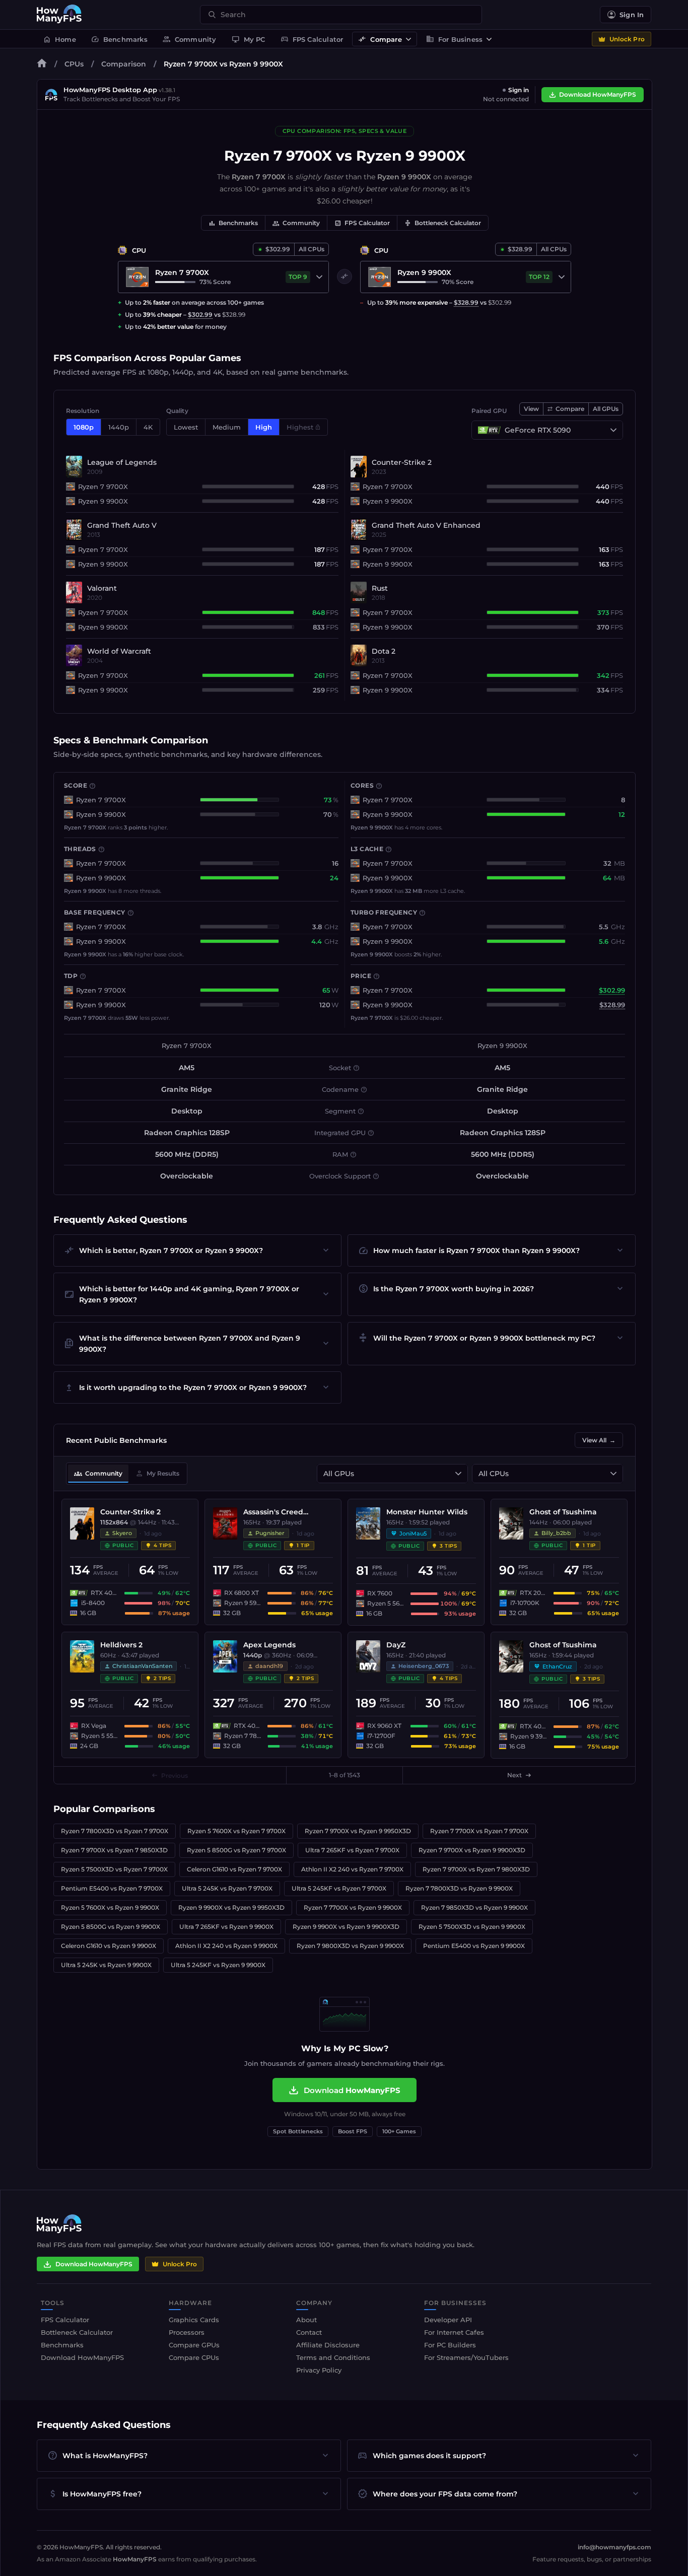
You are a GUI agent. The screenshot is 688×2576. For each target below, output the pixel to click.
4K (148, 427)
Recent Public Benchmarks (116, 1440)
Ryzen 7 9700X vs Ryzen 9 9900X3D (472, 1850)
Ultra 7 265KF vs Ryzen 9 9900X (226, 1927)
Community (190, 39)
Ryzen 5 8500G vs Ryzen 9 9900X (111, 1927)
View (531, 409)
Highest (300, 427)
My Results (157, 1474)
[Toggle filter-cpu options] (613, 1474)
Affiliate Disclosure (328, 2345)
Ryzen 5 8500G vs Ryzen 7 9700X (236, 1850)
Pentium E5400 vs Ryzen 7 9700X (112, 1888)
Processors (187, 2332)
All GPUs (606, 409)
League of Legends (122, 462)
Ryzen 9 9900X (103, 501)
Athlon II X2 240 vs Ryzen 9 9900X (226, 1946)
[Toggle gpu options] (613, 430)
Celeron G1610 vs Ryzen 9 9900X (109, 1946)
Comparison (124, 64)
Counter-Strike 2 (402, 462)
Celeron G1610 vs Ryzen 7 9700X (234, 1869)
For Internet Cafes (454, 2332)
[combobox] (347, 15)
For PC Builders (450, 2345)
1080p (84, 427)
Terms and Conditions (333, 2357)
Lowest (186, 427)
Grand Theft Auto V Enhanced (426, 525)
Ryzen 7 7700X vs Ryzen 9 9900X (353, 1907)
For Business (454, 39)
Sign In (632, 15)
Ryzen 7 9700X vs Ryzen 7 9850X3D (114, 1850)
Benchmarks (119, 39)
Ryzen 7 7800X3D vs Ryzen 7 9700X (115, 1831)
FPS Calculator (312, 39)
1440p (119, 427)
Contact (309, 2332)
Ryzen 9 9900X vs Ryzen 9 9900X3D (346, 1927)
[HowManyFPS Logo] (59, 15)
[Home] (42, 65)
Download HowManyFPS (598, 94)
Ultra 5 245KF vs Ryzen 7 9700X (339, 1888)
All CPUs (312, 249)
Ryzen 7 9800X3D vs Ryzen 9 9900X (350, 1946)
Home (59, 39)
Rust (380, 588)
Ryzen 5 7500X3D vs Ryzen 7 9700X (114, 1869)
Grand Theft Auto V (122, 525)
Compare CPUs (194, 2357)
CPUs (74, 64)
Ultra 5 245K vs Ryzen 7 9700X (227, 1888)
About (306, 2320)
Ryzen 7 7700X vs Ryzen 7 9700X (479, 1831)
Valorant (102, 588)
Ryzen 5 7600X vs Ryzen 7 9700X (236, 1831)
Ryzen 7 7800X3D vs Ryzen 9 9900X (459, 1888)
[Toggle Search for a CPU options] (319, 277)
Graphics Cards (194, 2320)
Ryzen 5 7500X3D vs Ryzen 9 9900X (472, 1927)
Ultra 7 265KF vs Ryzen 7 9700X (352, 1850)
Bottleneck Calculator (443, 223)
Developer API (448, 2320)
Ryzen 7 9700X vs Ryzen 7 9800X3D (476, 1869)
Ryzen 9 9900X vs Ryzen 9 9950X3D (231, 1907)
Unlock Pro (627, 39)
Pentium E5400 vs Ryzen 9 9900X (474, 1946)
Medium (227, 427)
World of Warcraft (119, 651)
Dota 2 (384, 651)
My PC (249, 39)
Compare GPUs (194, 2345)
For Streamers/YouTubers (466, 2357)
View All (599, 1440)
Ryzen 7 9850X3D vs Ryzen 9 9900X (474, 1907)
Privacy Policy (319, 2370)
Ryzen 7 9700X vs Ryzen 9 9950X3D (358, 1831)
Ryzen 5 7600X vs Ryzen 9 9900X (110, 1907)
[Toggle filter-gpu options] (458, 1474)
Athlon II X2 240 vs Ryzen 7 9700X (352, 1869)
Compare (380, 39)
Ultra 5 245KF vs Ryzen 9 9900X (218, 1965)
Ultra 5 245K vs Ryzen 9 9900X (106, 1965)
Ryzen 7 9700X (103, 486)
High (264, 427)
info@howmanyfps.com (614, 2547)
